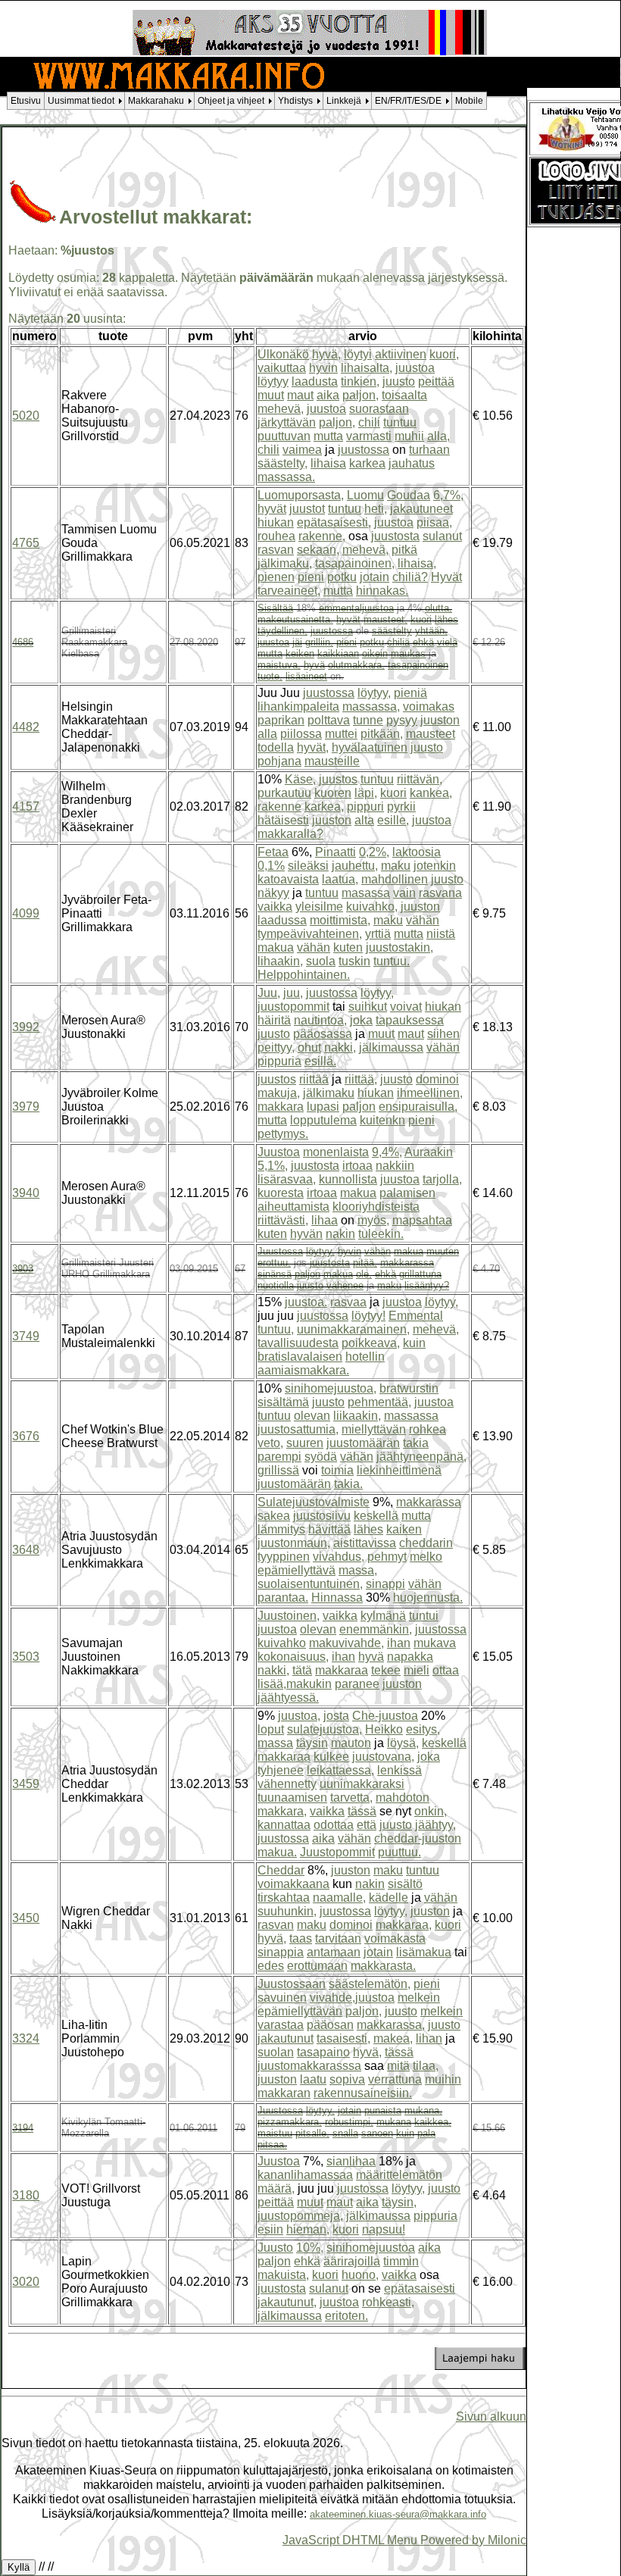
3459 (26, 1784)
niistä (441, 934)
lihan (429, 2038)
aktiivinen (401, 354)
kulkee (331, 1757)
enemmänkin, (376, 1629)
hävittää (329, 1529)
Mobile (469, 101)
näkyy (273, 893)
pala (426, 2133)
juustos (338, 779)
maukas (408, 653)
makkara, (282, 1811)
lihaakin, (280, 961)
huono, (360, 2275)
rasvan (276, 550)
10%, (310, 2248)
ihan (399, 1643)
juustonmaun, (294, 1543)
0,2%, (374, 852)
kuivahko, (372, 907)
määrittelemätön (399, 2175)
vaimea (302, 450)
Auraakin (429, 1152)
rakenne (279, 807)
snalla (345, 2133)
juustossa (364, 450)
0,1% (271, 866)
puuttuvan (284, 436)
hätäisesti (283, 820)
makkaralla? (290, 834)
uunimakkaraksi (362, 1784)
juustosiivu (322, 1516)
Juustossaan (292, 1984)
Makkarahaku (156, 101)
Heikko (384, 1729)
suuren (305, 1443)
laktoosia (417, 852)
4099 (26, 913)
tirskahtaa (284, 1898)
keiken (300, 653)
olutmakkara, (356, 665)
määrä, (276, 2188)
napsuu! (384, 2229)
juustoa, (299, 1716)
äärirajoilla (352, 2261)
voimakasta (395, 1938)
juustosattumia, (298, 1429)
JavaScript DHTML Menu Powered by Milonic (404, 2540)
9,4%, (387, 1152)
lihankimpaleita (298, 707)
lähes (446, 619)
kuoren (333, 793)
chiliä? (410, 577)
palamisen (407, 1193)
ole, (364, 1274)
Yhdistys (295, 101)
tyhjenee (281, 1770)
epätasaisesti (420, 2288)
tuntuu (400, 422)
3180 (26, 2195)
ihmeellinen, (430, 1093)
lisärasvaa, (287, 1179)
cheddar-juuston (418, 1838)
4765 (26, 543)
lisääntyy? (427, 1285)
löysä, (403, 1743)
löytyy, (374, 693)
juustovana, (383, 1757)
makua (276, 947)
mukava (435, 1643)
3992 (26, 1027)
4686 (23, 642)
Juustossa (280, 1251)
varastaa (281, 2025)
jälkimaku (329, 1093)
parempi (279, 1457)
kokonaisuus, (293, 1657)
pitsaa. (272, 2145)
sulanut (442, 536)
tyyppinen (284, 1557)
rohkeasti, (388, 2302)
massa (275, 1743)
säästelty (392, 631)
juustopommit (293, 1007)
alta (364, 820)
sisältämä (283, 1402)
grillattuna (420, 1274)
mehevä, (281, 409)
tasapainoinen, (355, 563)
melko (426, 1557)
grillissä (278, 1470)
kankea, (431, 793)
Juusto (275, 2248)
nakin (340, 1234)
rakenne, (322, 536)
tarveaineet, (289, 591)
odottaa (334, 1825)
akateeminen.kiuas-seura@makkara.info (398, 2514)
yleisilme (319, 907)
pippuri (365, 807)
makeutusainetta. (295, 619)
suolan (276, 2052)
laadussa (282, 920)
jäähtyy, (435, 1825)
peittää (436, 381)
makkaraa (342, 1670)
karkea (367, 463)
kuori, (444, 354)
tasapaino (323, 2052)
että (367, 1825)
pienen (276, 577)
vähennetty (287, 1784)
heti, (376, 509)
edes (271, 1966)
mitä (398, 2066)
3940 (26, 1193)
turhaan (429, 450)
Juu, (269, 993)
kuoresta (281, 1193)
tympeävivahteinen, (310, 934)
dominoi (437, 1079)
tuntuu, (276, 1329)
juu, (293, 993)
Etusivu (26, 101)
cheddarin (426, 1543)
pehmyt (387, 1557)
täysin (312, 1743)
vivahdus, (339, 1557)
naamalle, (339, 1898)
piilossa (301, 734)
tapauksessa (410, 1020)
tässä (362, 1811)
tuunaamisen (292, 1798)
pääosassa (323, 1034)
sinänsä (275, 1274)
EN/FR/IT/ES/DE (408, 101)
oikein (375, 653)
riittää (314, 1079)
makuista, (283, 2275)
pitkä (404, 550)
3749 (26, 1336)
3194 (23, 2128)
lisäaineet (306, 676)
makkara (281, 1107)
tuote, (270, 676)
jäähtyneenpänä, (421, 1457)
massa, (358, 1570)
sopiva (347, 2079)
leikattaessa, (340, 1770)
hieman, (308, 2229)
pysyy (402, 720)
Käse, (300, 779)
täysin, (399, 2202)
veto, (270, 1443)
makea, (393, 2038)
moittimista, (340, 920)
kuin (414, 1343)
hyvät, (313, 747)
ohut (309, 1047)
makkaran (284, 2093)
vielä (447, 642)
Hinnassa (337, 1597)
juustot (307, 509)
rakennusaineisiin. (363, 2093)
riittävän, (420, 779)
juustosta (395, 536)
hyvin (323, 368)
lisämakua (424, 1952)
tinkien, (360, 381)
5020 (26, 416)
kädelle (389, 1898)
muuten (443, 1251)
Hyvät (446, 577)
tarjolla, (442, 1179)
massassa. (286, 477)
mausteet (431, 734)
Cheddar (281, 1870)
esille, (393, 820)
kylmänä (383, 1616)
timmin (401, 2261)
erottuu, (274, 1263)
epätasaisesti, (334, 522)
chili (369, 422)
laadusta (315, 381)
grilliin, (319, 642)
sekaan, (318, 550)
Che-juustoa (385, 1716)
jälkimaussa (391, 1047)
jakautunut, (287, 2302)
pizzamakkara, (290, 2122)
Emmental (416, 1316)
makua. (277, 1852)
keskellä (376, 1516)
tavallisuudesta (298, 1343)
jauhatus (412, 463)
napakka (410, 1657)
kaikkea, (433, 2122)
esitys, (423, 1729)
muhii (409, 436)
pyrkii (401, 807)
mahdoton (403, 1798)
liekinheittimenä (399, 1470)
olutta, (438, 608)
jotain (374, 577)
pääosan (330, 2025)
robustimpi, (349, 2122)
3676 (26, 1436)
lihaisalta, (367, 368)
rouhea (276, 536)
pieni (311, 577)
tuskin (354, 961)
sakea (274, 1516)
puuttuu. (399, 1852)
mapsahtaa (422, 1220)
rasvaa (348, 1302)
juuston (440, 720)
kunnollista (348, 1179)
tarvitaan (338, 1938)
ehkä (423, 642)
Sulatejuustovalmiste (314, 1502)
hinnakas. (382, 591)
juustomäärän (363, 1443)
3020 (26, 2282)
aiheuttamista (293, 1207)
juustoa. (306, 1302)
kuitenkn (382, 1120)
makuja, (279, 1093)
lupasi (323, 1107)
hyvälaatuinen (370, 747)
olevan (312, 1416)
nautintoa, (320, 1020)
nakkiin (395, 1166)
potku (342, 577)
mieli (417, 1670)
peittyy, (276, 1047)
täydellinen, (282, 631)
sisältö (405, 1884)
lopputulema (323, 1120)
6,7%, (448, 495)
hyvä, (326, 354)
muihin (443, 2079)
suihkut (368, 1007)
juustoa (415, 368)
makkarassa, (391, 2025)
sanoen (377, 2133)
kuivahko (282, 1643)
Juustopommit (337, 1852)
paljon (359, 1107)
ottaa (446, 1670)
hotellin (365, 1357)
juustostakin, (399, 947)
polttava (329, 720)
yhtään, (431, 631)
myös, (373, 1220)
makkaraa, (404, 1925)
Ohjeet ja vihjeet (231, 101)
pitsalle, (312, 2133)
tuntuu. (392, 961)
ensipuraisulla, (418, 1107)
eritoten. (346, 2316)
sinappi (385, 1584)
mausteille (332, 761)
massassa (411, 1416)
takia (416, 1443)
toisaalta (404, 395)
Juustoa (279, 1152)
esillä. (320, 1061)
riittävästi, (283, 1220)
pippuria (279, 1061)
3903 (23, 1269)
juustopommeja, (300, 2216)
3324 (26, 2038)
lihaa (325, 1220)
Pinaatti (335, 852)
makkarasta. (383, 1966)
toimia (337, 1470)
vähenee (345, 1285)
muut (271, 395)
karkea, (324, 807)
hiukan (276, 522)
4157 (26, 807)
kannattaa (284, 1825)
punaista (383, 2110)
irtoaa (357, 1166)
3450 (26, 1918)
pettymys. (283, 1134)
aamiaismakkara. (303, 1370)
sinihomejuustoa (371, 2248)
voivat (406, 1007)
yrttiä (378, 934)
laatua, (340, 879)
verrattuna (395, 2079)
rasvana (440, 893)
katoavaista (288, 879)
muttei (341, 734)
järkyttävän (287, 422)
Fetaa (273, 852)
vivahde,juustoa (352, 1998)
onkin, (431, 1811)
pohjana (279, 761)
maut (300, 395)
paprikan (281, 720)
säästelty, (282, 463)
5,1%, (273, 1166)
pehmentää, (379, 1402)
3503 (26, 1657)
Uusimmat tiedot (81, 101)
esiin (270, 2229)
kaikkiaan (338, 653)
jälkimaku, (285, 563)
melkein (419, 1998)
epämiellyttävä (296, 1570)
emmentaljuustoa (356, 608)
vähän (423, 920)
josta (336, 1716)
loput (271, 1729)
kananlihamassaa (305, 2175)
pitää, (365, 1263)
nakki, (340, 1047)
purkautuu (284, 793)
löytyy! (368, 1316)
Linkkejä (344, 101)
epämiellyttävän (300, 2011)
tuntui (424, 1616)
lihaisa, (417, 563)
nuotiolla (276, 1285)
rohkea (428, 1429)
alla (267, 734)
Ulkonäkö (283, 354)
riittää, (361, 1079)
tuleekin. (381, 1234)
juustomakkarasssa (309, 2066)
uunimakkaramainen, (353, 1329)
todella (276, 747)
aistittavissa (365, 1543)
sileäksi (308, 866)
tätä (302, 1670)
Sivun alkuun (491, 2416)
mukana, (423, 2110)
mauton (351, 1743)
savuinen (282, 1998)
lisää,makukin (295, 1684)
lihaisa (328, 463)
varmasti (369, 436)
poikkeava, (371, 1343)
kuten (348, 947)
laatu (313, 2079)
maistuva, (279, 665)
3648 (26, 1550)
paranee (357, 1684)
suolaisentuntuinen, (310, 1584)
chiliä (398, 642)
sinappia (281, 1952)
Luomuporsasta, (301, 495)
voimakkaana (293, 1884)
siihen (443, 1034)
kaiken (404, 1529)
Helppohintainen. (304, 975)
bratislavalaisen (300, 1357)
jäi (297, 642)
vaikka (275, 907)
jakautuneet (421, 509)
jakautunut (286, 2038)
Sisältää (275, 608)
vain (404, 893)
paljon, (360, 395)
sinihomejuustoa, (331, 1388)
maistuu (275, 2133)
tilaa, (426, 2066)
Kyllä (19, 2567)
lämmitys (281, 1529)
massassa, (371, 707)
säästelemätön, (370, 1984)
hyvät (272, 509)
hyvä (314, 665)
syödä (321, 1457)
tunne (368, 720)
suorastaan (379, 409)
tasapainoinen (418, 665)
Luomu (365, 495)
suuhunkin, (287, 1911)
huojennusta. (428, 1597)
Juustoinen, (289, 1616)
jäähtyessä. (288, 1698)
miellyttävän (374, 1429)
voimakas (429, 707)
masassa (366, 893)
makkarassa (407, 1263)
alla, (438, 436)
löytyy (273, 381)
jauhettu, (355, 866)
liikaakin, (357, 1416)
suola (321, 961)
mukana (394, 2122)
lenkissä (399, 1770)
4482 (26, 727)
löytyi (358, 354)
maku (396, 866)
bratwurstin (409, 1388)
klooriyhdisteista (376, 1207)
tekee (386, 1670)
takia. (348, 1484)
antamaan (334, 1952)
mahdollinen (395, 879)
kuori (421, 619)
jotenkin (435, 866)
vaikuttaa (282, 368)
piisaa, (434, 522)
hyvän (306, 1234)
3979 (26, 1107)
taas (301, 1938)
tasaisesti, (343, 2038)
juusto (399, 381)
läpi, (366, 793)
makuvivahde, (346, 1643)
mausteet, (385, 619)
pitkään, (382, 734)
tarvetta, (351, 1798)
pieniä (410, 693)
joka (361, 1020)
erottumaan (317, 1966)
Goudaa (409, 495)
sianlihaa (351, 2161)
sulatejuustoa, (325, 1729)
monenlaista (336, 1152)
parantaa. (283, 1597)
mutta (328, 436)
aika (328, 395)
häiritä (274, 1020)
